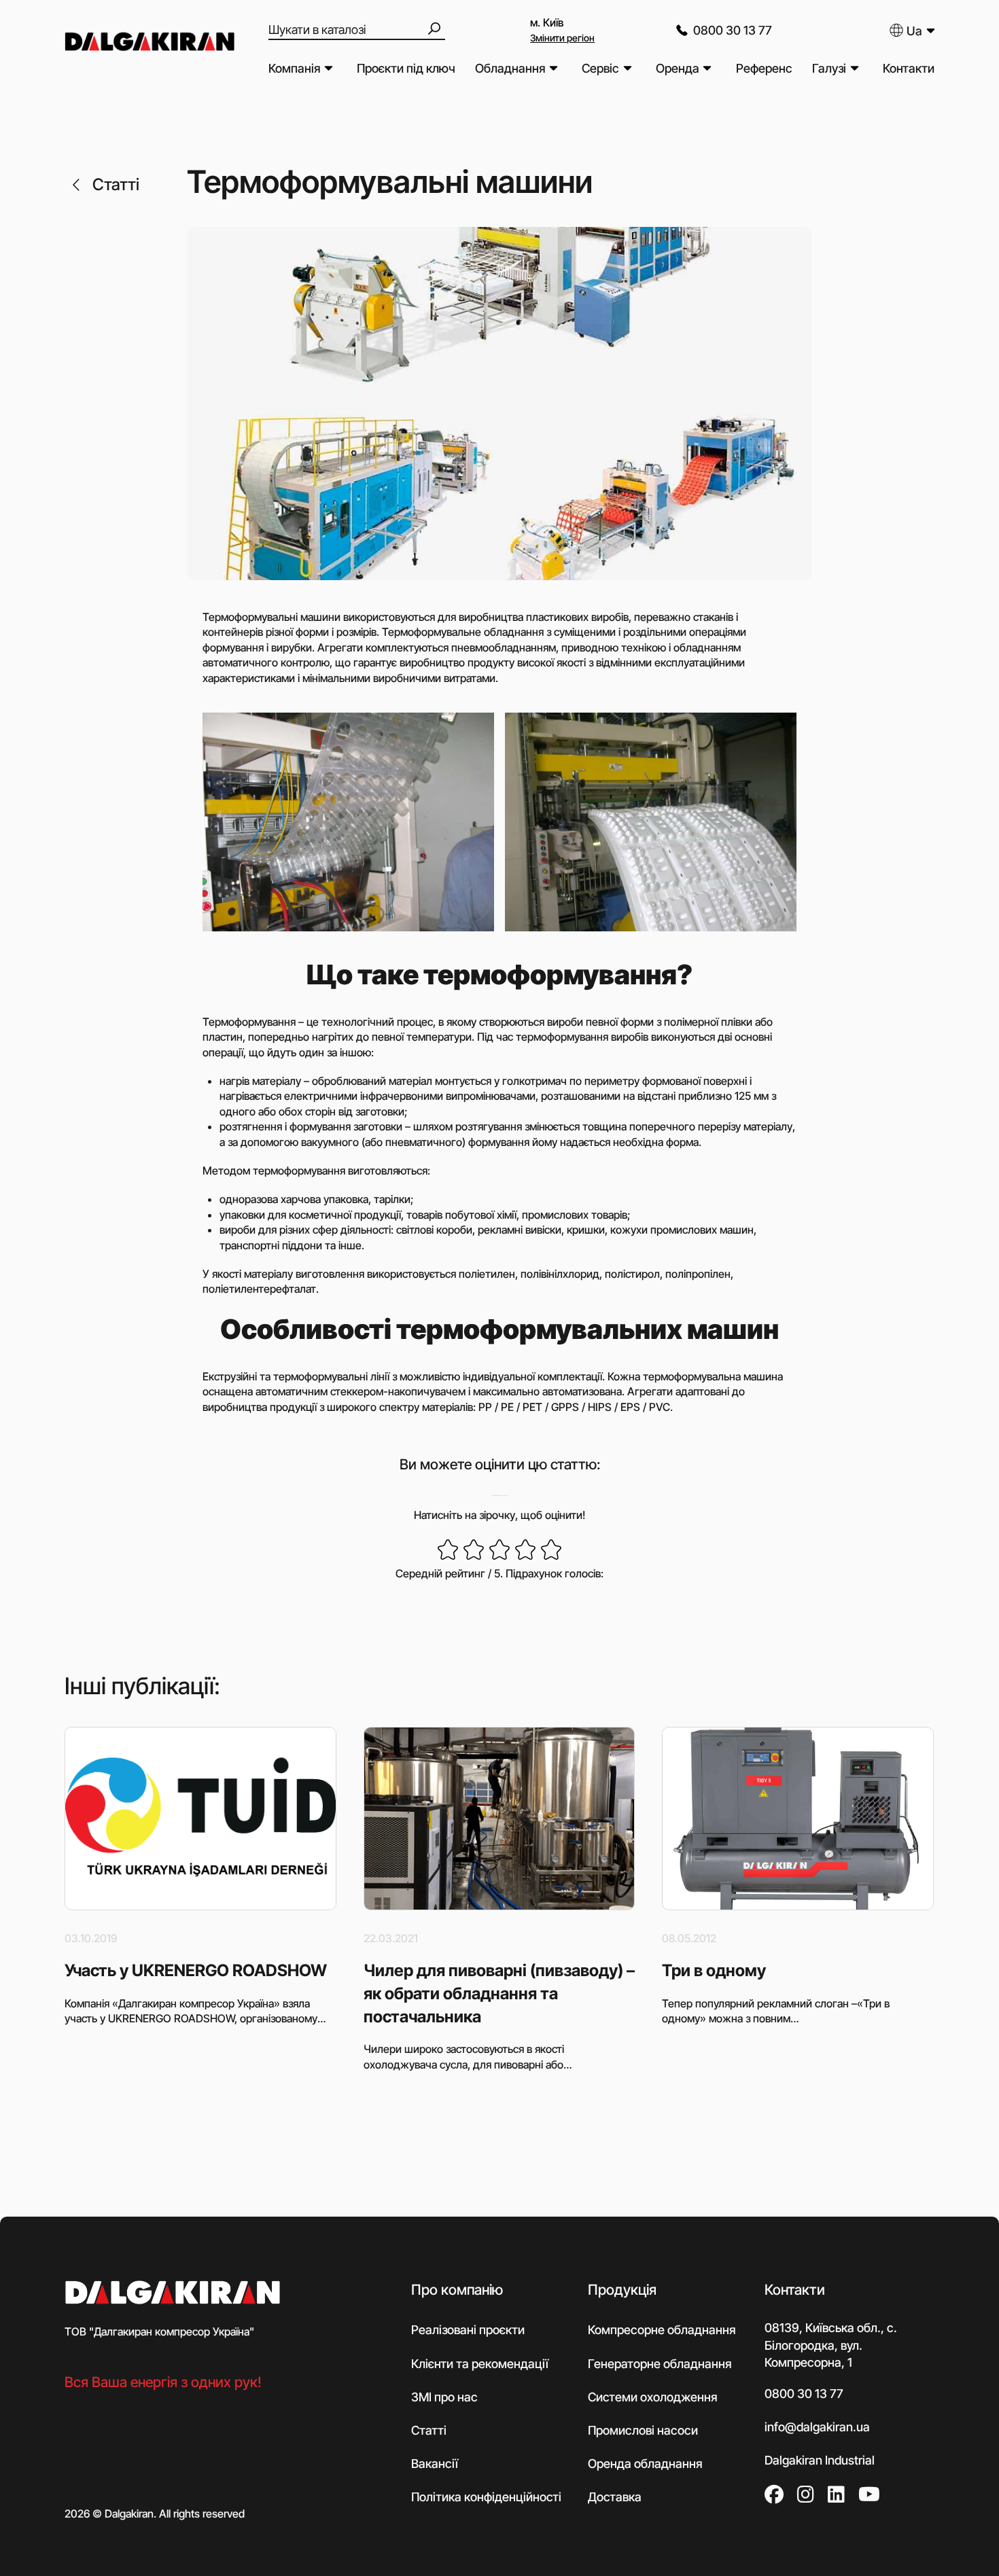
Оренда (678, 68)
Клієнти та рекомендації (480, 2364)
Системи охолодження (652, 2397)
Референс (764, 68)
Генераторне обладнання (660, 2364)
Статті (116, 184)
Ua (914, 31)
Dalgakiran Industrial (820, 2460)
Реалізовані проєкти (468, 2330)
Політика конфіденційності (486, 2497)
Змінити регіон (562, 38)
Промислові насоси (643, 2430)
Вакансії (435, 2464)
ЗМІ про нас (444, 2397)
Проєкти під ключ (406, 68)
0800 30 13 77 (733, 30)
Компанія (294, 68)
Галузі (829, 68)
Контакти (909, 68)
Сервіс (600, 68)
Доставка (615, 2497)
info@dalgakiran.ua (817, 2427)
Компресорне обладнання (662, 2330)
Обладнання (510, 68)
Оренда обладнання (645, 2464)
